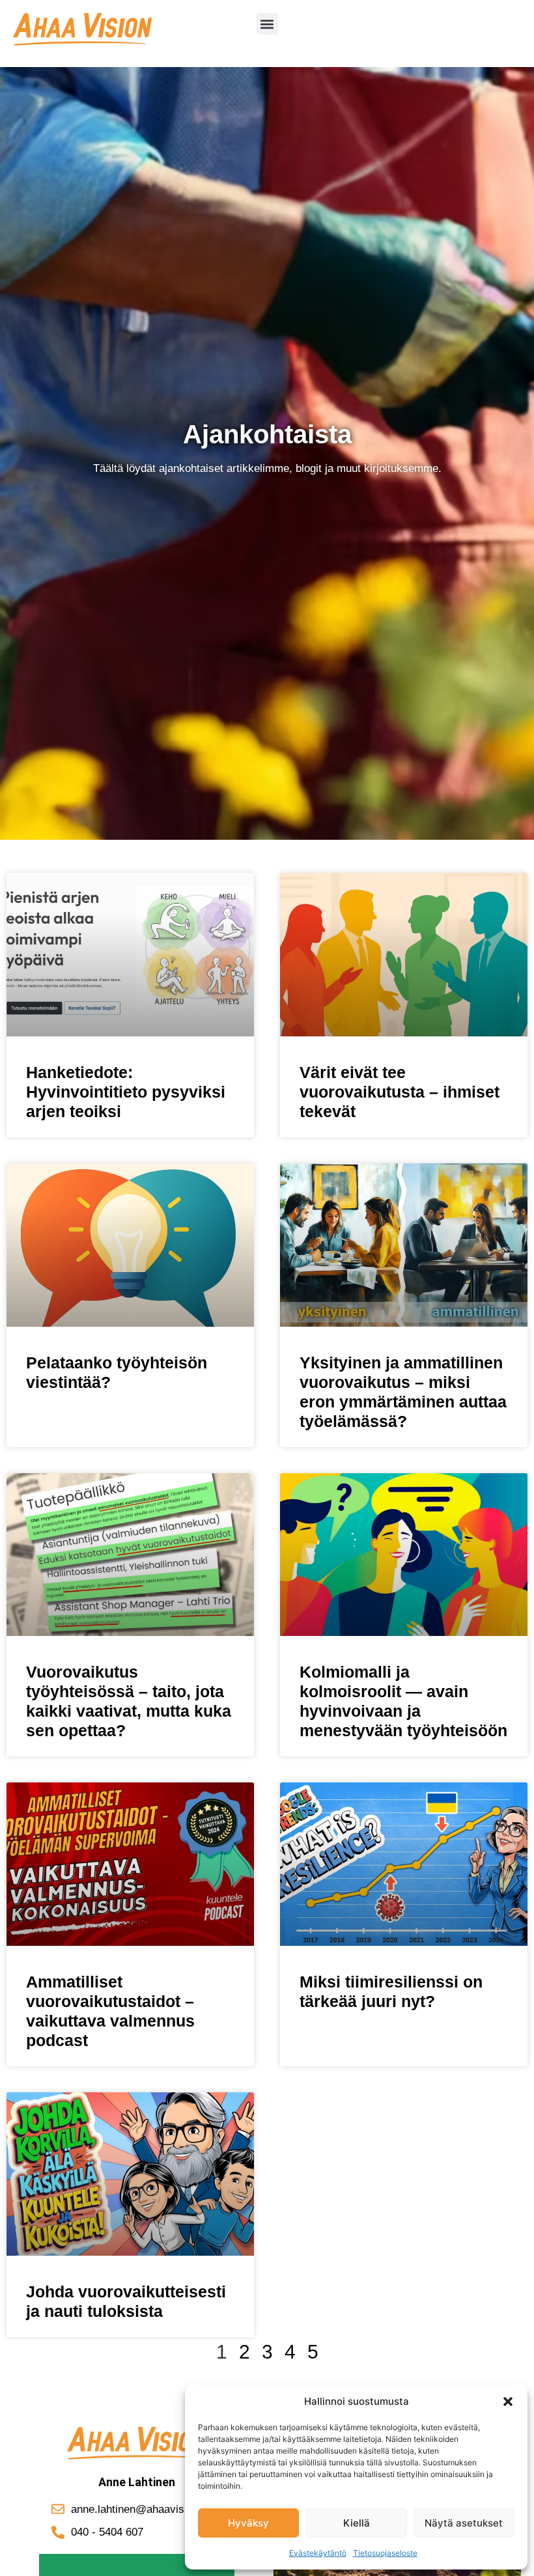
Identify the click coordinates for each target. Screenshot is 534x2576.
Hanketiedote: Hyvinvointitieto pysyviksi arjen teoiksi (126, 1092)
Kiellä (357, 2523)
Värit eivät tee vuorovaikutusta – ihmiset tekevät (400, 1092)
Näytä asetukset (464, 2523)
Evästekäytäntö (318, 2553)
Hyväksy (248, 2523)
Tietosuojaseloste (385, 2553)
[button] (508, 2402)
